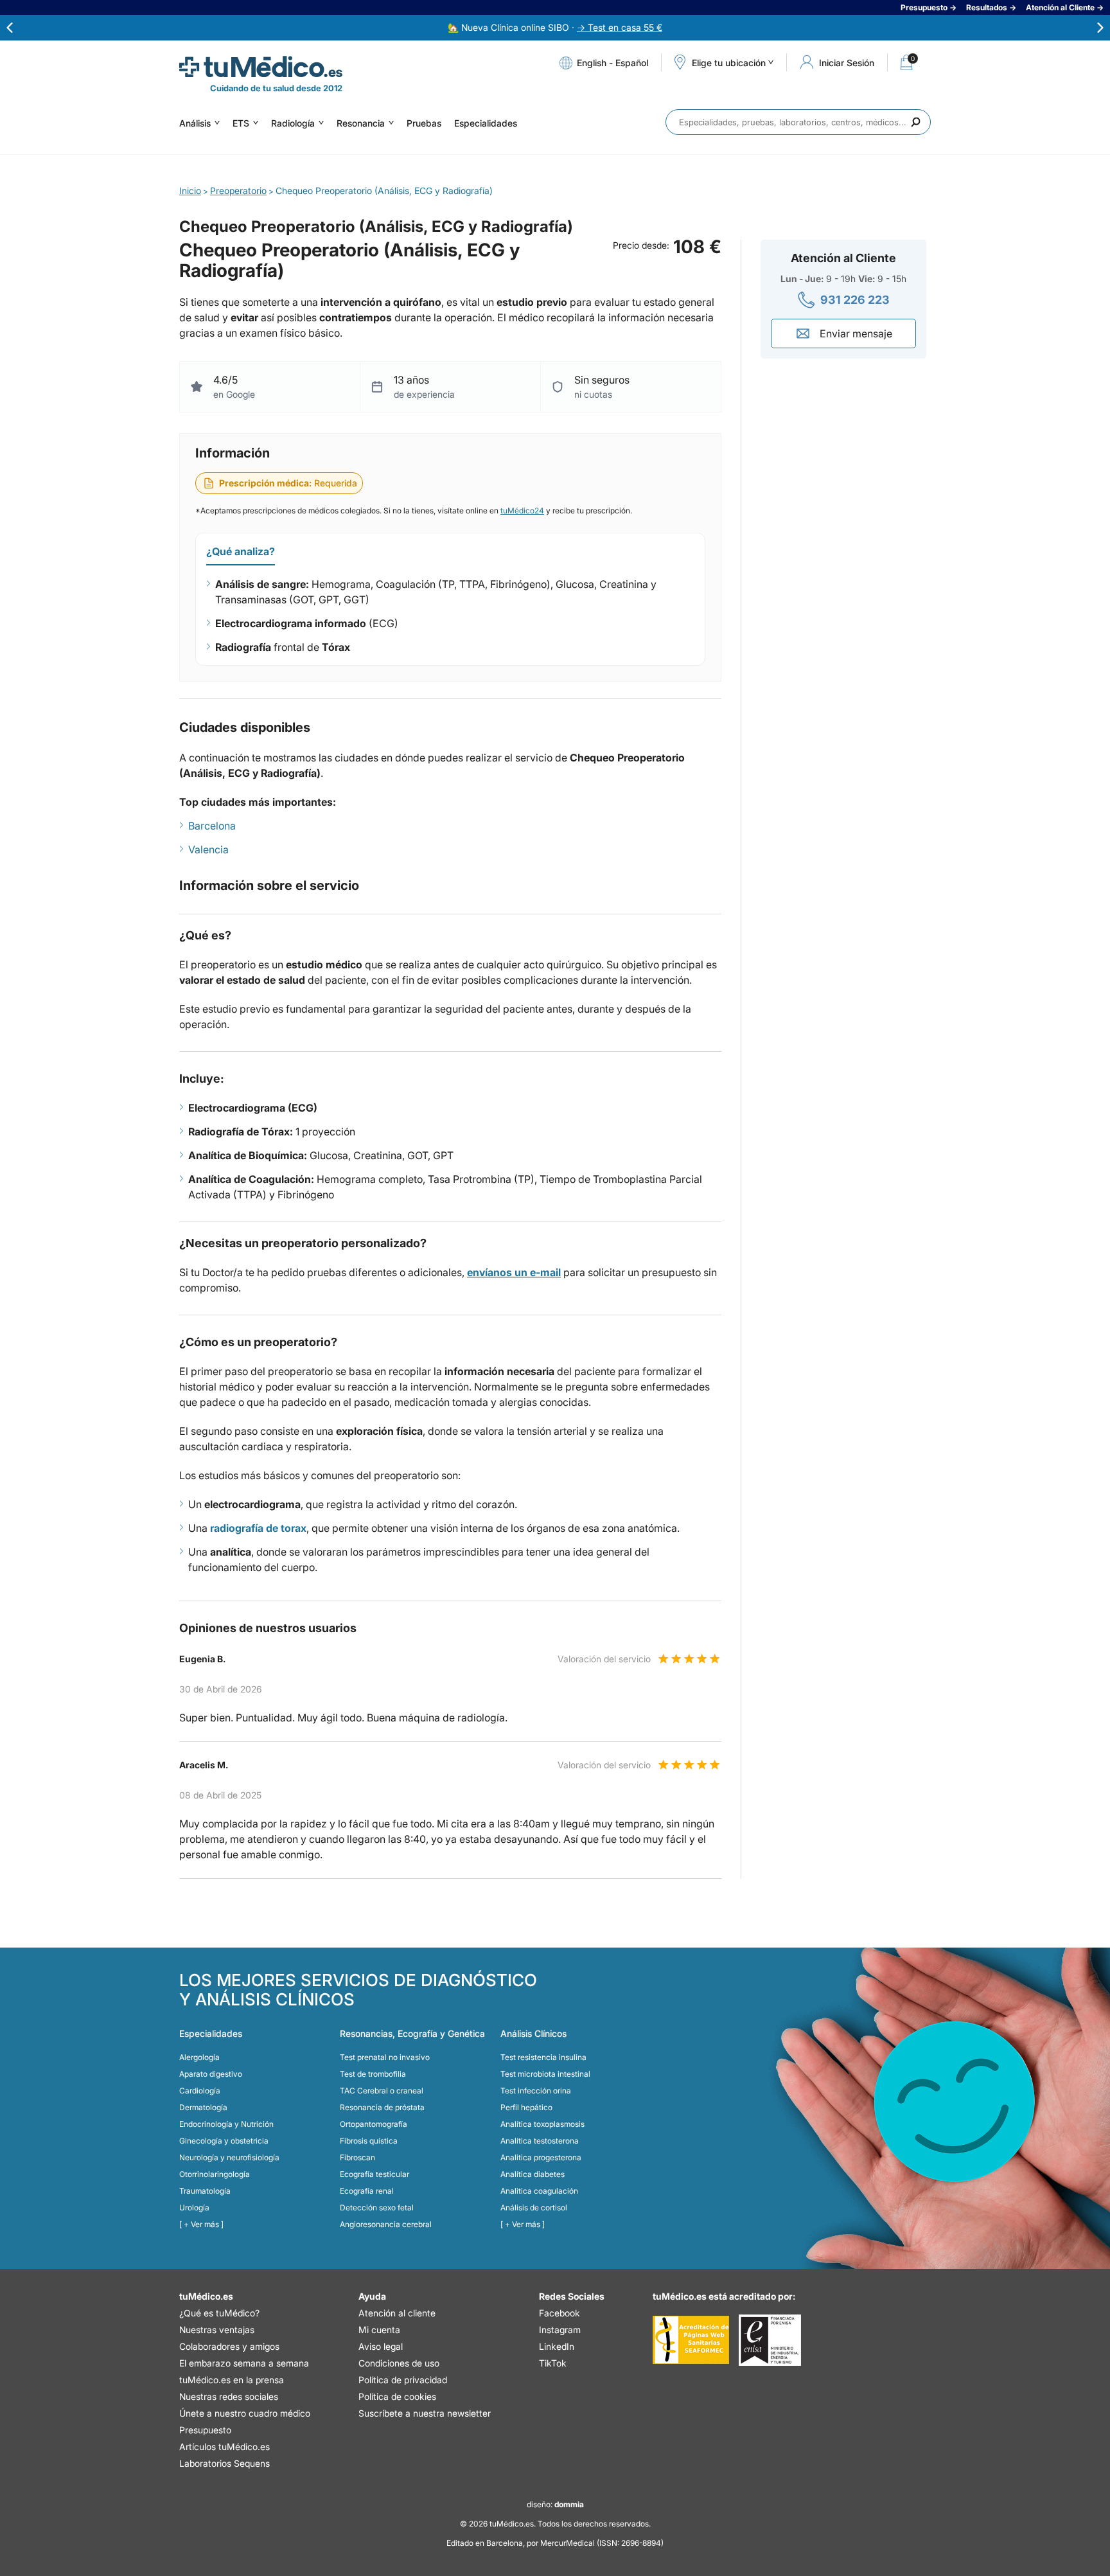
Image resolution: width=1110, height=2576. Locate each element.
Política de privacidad (403, 2380)
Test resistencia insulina (543, 2057)
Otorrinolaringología (215, 2174)
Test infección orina (536, 2091)
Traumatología (205, 2191)
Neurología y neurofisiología (229, 2157)
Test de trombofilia (373, 2074)
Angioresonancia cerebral (386, 2224)
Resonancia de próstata (382, 2107)
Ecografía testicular (374, 2174)
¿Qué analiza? (241, 551)
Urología (194, 2207)
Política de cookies (397, 2396)
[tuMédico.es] (261, 67)
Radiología (293, 123)
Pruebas (424, 123)
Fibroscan (357, 2157)
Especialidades (486, 123)
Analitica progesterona (541, 2157)
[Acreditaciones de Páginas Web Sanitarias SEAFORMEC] (691, 2340)
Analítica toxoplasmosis (542, 2124)
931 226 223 (855, 300)
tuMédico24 (522, 511)
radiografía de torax (258, 1528)
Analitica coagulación (539, 2191)
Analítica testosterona (540, 2141)
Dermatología (203, 2107)
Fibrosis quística (369, 2141)
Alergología (199, 2057)
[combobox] (798, 122)
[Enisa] (770, 2340)
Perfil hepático (526, 2107)
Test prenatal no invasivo (385, 2057)
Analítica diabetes (533, 2174)
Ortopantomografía (374, 2124)
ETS (241, 123)
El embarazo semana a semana (244, 2363)
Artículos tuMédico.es (225, 2447)
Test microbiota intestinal (545, 2074)
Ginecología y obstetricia (224, 2141)
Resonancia (361, 123)
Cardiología (200, 2091)
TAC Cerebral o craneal (382, 2091)
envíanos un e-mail (514, 1272)
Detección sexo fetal (377, 2207)
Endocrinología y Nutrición (226, 2124)
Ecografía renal (367, 2191)
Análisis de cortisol (534, 2207)
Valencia (208, 849)
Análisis (195, 123)
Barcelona (212, 826)
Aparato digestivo (211, 2074)
